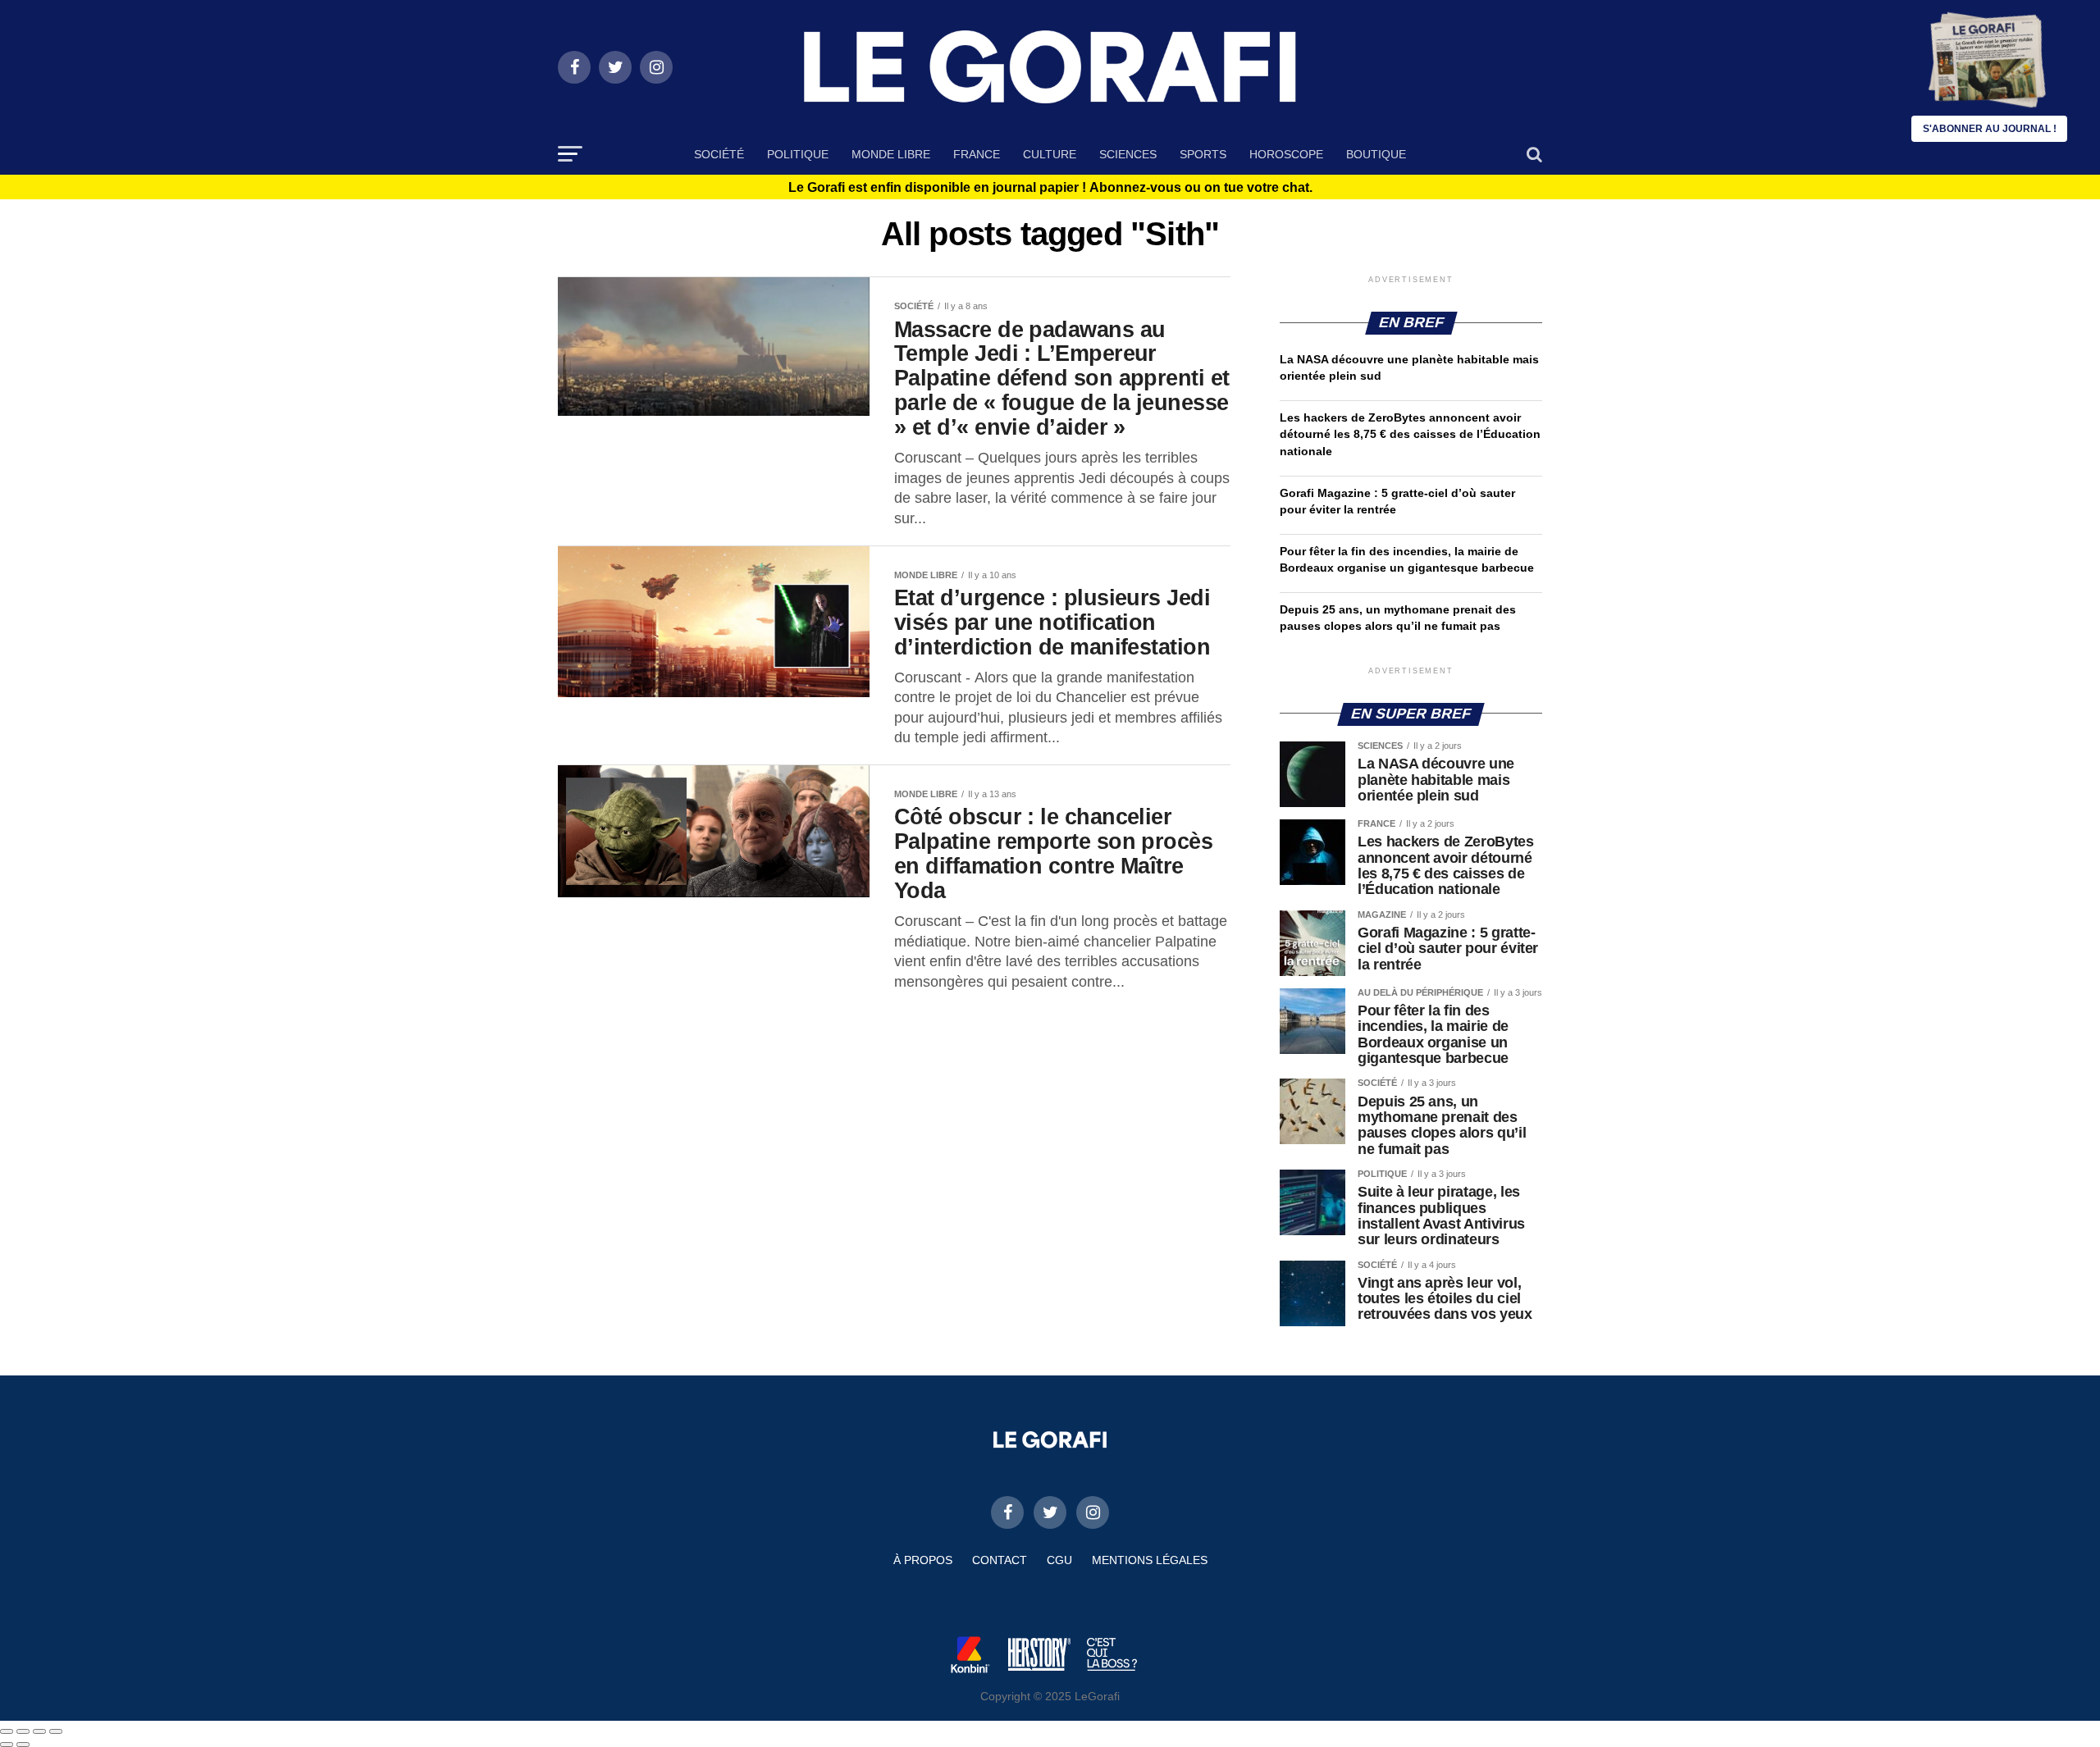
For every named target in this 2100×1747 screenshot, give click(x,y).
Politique (798, 154)
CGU (1059, 1560)
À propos (923, 1560)
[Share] (23, 1731)
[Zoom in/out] (56, 1731)
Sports (1203, 154)
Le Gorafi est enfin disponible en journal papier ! (1050, 188)
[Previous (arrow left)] (7, 1745)
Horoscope (1286, 154)
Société (719, 154)
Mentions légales (1150, 1560)
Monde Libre (891, 154)
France (977, 154)
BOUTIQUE (1376, 154)
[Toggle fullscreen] (39, 1731)
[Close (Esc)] (7, 1731)
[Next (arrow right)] (23, 1745)
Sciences (1128, 154)
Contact (1000, 1560)
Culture (1050, 154)
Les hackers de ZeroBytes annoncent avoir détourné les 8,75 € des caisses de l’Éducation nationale (1410, 434)
